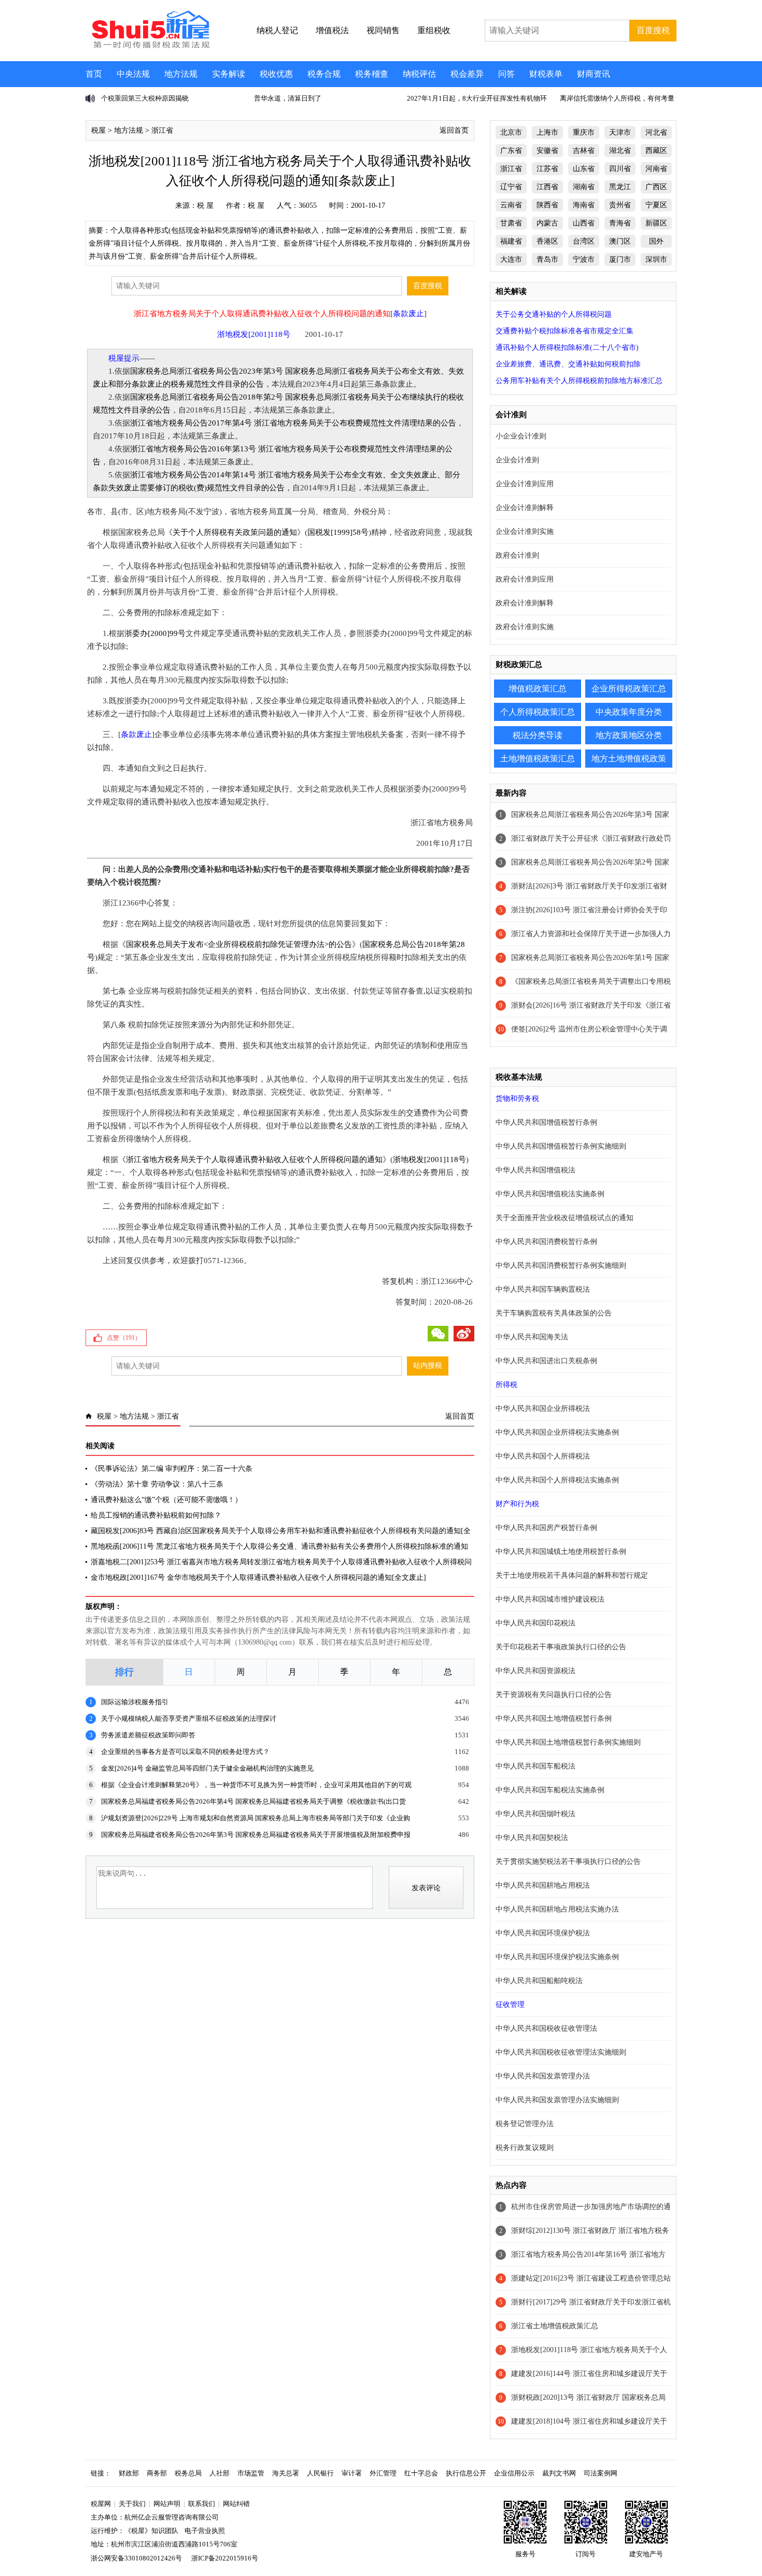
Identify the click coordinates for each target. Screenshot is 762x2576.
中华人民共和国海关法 (532, 1337)
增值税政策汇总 (538, 689)
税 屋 (205, 206)
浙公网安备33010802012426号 (136, 2558)
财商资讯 (594, 74)
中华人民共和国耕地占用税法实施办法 (557, 1909)
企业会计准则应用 (525, 484)
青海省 (620, 223)
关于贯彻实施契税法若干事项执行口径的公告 (568, 1862)
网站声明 (167, 2504)
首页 (94, 74)
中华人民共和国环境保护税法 (543, 1933)
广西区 (656, 187)
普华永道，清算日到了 (288, 98)
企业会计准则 (517, 460)
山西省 (584, 223)
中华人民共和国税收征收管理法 (546, 2028)
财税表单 (546, 74)
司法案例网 (601, 2473)
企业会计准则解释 (525, 508)
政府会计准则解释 (525, 603)
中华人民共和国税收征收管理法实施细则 (561, 2052)
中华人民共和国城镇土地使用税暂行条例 (561, 1552)
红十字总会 (421, 2473)
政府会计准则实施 (525, 627)
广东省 (511, 151)
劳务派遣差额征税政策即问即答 (148, 1735)
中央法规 (133, 74)
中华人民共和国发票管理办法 (543, 2076)
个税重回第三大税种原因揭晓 (145, 98)
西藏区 (656, 151)
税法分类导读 (538, 735)
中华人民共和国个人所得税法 (543, 1456)
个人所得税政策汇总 (538, 712)
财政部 (129, 2473)
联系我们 (202, 2504)
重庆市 (584, 132)
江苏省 (547, 169)
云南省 (511, 205)
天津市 (620, 132)
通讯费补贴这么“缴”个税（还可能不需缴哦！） (166, 1500)
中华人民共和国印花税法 (535, 1623)
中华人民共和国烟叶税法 (535, 1814)
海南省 (584, 205)
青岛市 (547, 259)
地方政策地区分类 (629, 735)
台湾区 (584, 241)
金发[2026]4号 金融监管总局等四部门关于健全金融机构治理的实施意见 (207, 1768)
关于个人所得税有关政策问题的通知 (235, 532)
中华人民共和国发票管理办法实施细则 (557, 2100)
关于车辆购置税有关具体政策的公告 (554, 1313)
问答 (506, 74)
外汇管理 (383, 2473)
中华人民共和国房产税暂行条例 (546, 1528)
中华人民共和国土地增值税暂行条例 (554, 1718)
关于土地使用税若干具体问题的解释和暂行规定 (572, 1575)
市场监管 (251, 2473)
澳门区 (620, 241)
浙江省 (162, 130)
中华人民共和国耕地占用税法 (543, 1885)
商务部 (157, 2473)
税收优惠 (276, 74)
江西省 (547, 187)
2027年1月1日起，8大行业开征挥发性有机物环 (477, 98)
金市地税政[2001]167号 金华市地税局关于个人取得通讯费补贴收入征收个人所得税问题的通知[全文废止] (258, 1577)
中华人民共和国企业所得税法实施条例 (557, 1432)
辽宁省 (511, 187)
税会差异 (467, 74)
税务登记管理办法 (525, 2124)
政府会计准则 (517, 555)
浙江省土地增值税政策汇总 (555, 2326)
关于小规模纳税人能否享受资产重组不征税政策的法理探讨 (189, 1718)
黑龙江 (620, 187)
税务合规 (324, 74)
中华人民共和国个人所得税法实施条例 (557, 1480)
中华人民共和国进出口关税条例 (546, 1361)
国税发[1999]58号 (338, 532)
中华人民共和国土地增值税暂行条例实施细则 (568, 1742)
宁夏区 (656, 205)
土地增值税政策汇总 (538, 759)
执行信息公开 (466, 2473)
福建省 (511, 241)
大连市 (511, 259)
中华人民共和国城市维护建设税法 (550, 1599)
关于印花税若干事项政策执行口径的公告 (561, 1647)
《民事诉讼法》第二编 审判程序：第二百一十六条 (172, 1469)
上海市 (547, 132)
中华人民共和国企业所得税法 (543, 1409)
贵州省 (620, 205)
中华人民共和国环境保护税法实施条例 (557, 1957)
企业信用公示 (514, 2473)
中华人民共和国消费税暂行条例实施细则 (561, 1265)
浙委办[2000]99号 (155, 633)
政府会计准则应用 (525, 579)
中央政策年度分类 (629, 712)
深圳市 (656, 259)
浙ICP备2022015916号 (225, 2558)
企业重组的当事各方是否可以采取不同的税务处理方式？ (185, 1752)
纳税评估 (419, 74)
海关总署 (286, 2473)
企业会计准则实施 (525, 532)
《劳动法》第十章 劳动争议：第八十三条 (157, 1484)
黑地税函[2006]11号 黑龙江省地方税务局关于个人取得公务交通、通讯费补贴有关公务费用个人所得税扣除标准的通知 (279, 1546)
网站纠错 (236, 2504)
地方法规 (181, 74)
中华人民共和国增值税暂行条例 (546, 1122)
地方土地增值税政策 (629, 759)
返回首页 (454, 130)
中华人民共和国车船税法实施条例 (550, 1790)
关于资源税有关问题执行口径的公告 (554, 1695)
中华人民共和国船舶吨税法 (539, 1981)
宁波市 (584, 259)
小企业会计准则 (521, 436)
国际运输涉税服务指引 (135, 1702)
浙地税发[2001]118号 (429, 1159)
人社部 (220, 2473)
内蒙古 (547, 223)
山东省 (584, 169)
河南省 (656, 169)
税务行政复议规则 (525, 2148)
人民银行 (320, 2473)
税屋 (98, 130)
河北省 (656, 132)
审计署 (352, 2473)
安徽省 (547, 151)
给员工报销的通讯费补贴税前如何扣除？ (156, 1515)
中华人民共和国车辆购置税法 (543, 1289)
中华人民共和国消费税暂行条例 (546, 1242)
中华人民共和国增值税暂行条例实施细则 (561, 1146)
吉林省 (584, 151)
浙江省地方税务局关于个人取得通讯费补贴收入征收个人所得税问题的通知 (254, 1159)
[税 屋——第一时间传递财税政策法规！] (149, 47)
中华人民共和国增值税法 (535, 1170)
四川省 (620, 169)
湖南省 (584, 187)
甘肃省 (511, 223)
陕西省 (547, 205)
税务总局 (188, 2473)
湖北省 (620, 151)
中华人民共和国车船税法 (535, 1766)
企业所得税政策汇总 (629, 689)
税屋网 (101, 2504)
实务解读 (229, 74)
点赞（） (124, 1338)
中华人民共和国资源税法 (535, 1671)
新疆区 (656, 223)
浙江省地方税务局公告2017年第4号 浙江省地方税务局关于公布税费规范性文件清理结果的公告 (293, 423)
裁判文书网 (559, 2473)
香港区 (547, 241)
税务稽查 (372, 74)
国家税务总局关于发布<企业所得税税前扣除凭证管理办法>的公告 (239, 944)
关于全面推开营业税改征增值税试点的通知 (565, 1218)
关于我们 (132, 2504)
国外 (656, 241)
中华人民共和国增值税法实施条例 (550, 1194)
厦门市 (620, 259)
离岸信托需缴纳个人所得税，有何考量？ (620, 98)
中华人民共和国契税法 (532, 1838)
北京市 (511, 132)
